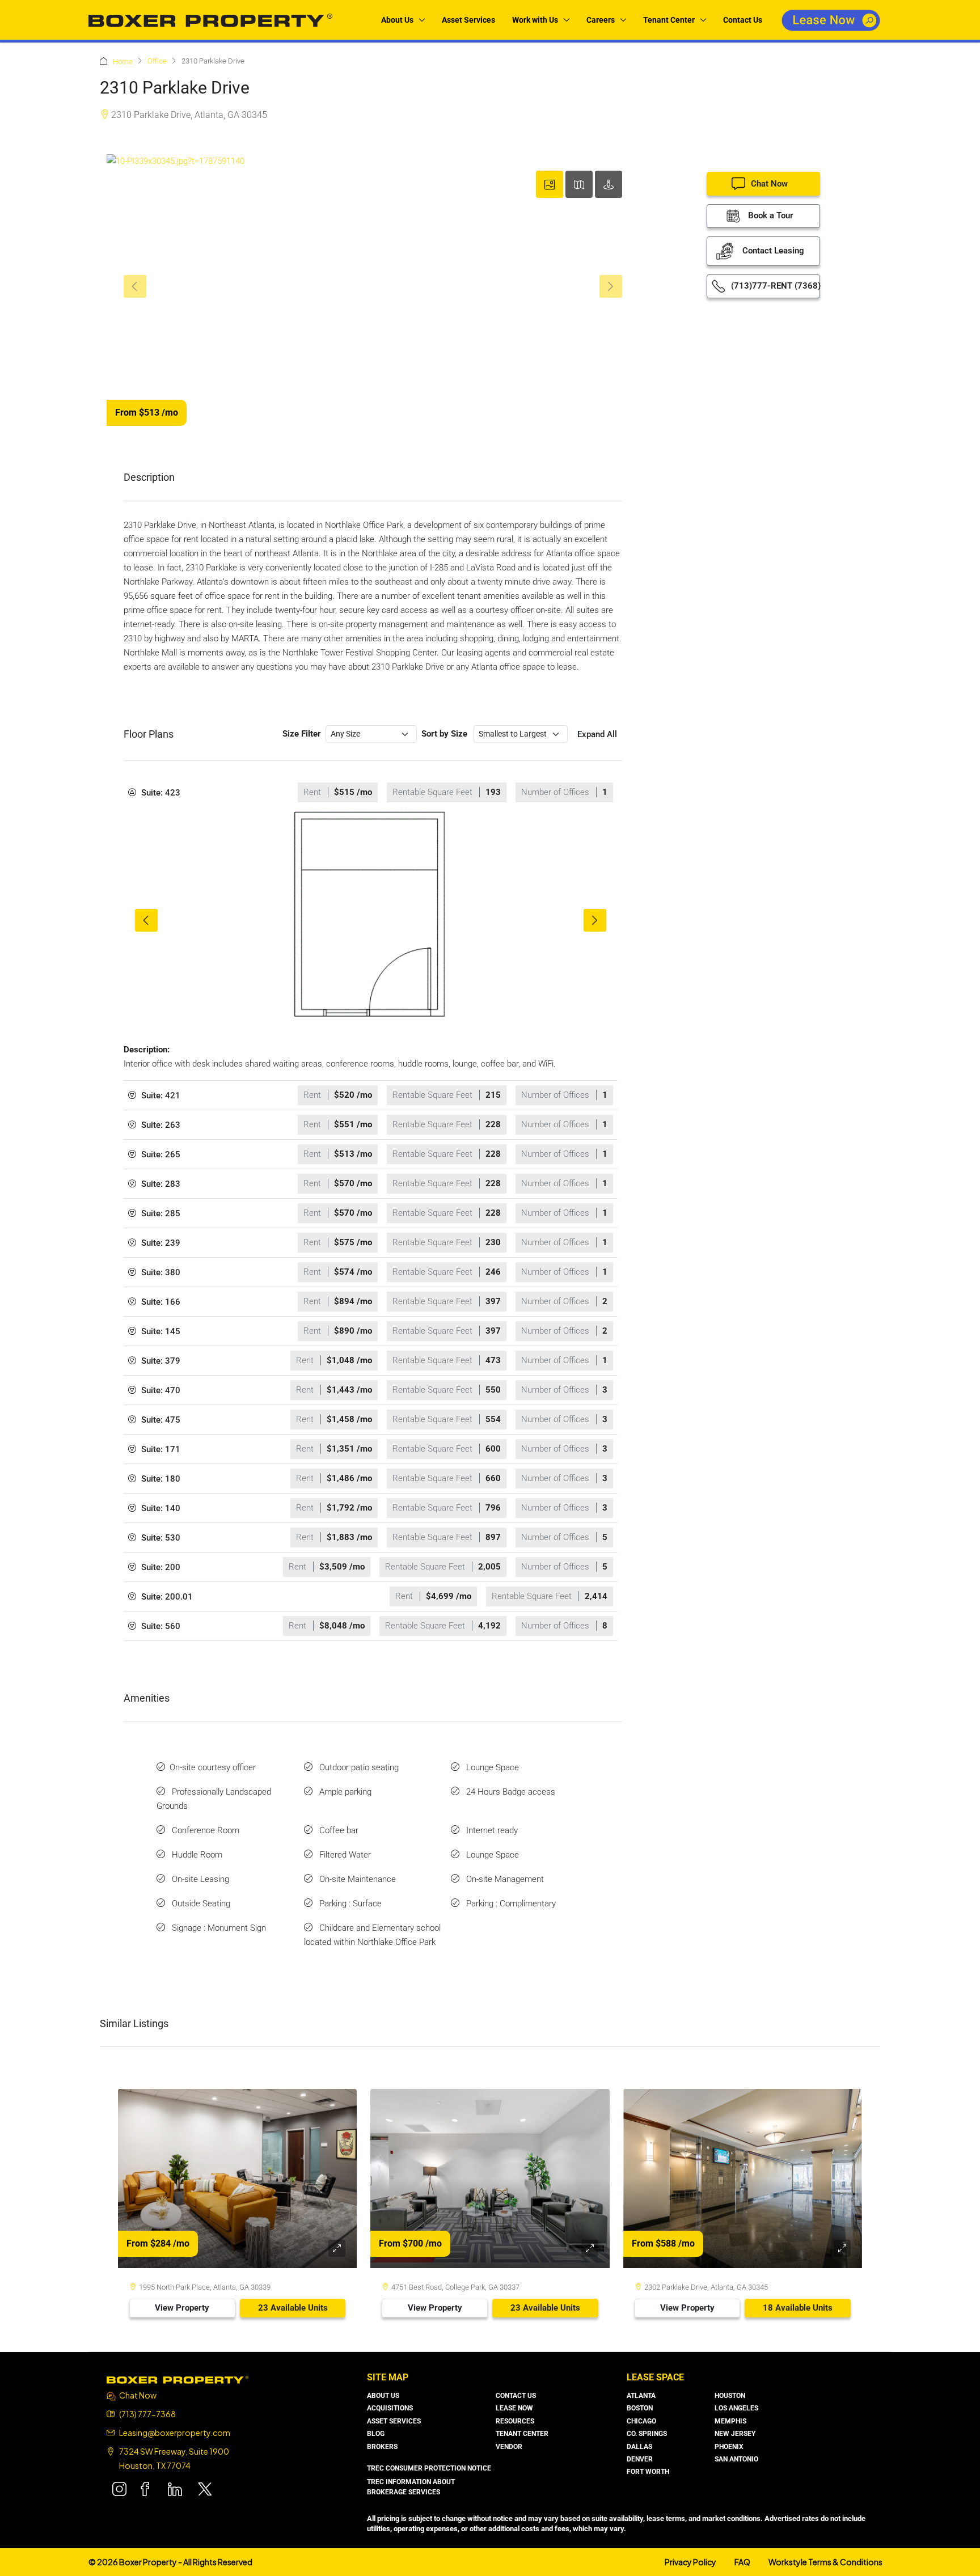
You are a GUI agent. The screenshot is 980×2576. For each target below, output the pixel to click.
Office (157, 61)
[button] (371, 792)
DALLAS (639, 2447)
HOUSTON (730, 2396)
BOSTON (640, 2408)
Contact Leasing (772, 251)
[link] (237, 2179)
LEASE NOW (514, 2408)
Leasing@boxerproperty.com (175, 2433)
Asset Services (468, 20)
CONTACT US (516, 2396)
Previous (146, 920)
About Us (397, 20)
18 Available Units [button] (798, 2308)
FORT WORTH (648, 2472)
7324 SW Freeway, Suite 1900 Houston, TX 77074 (174, 2458)
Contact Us (743, 20)
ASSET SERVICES (394, 2421)
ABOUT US (383, 2396)
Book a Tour (769, 215)
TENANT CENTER (522, 2434)
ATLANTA (641, 2396)
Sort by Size (444, 734)
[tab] (550, 184)
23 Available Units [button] (293, 2308)
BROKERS (382, 2447)
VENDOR (509, 2447)
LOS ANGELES (736, 2408)
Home (123, 62)
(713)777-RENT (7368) (774, 286)
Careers (601, 20)
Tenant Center (669, 20)
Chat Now (769, 184)
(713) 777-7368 (147, 2414)
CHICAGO (641, 2421)
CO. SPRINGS (647, 2434)
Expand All (597, 734)
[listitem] (371, 920)
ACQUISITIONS (390, 2408)
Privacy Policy (690, 2562)
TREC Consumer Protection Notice (429, 2468)
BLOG (376, 2434)
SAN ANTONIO (736, 2459)
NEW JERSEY (735, 2434)
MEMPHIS (730, 2421)
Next (595, 920)
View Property (182, 2308)
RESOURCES (515, 2421)
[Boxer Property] (178, 2379)
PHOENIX (729, 2447)
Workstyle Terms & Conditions (825, 2562)
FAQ (742, 2562)
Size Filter (302, 734)
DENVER (640, 2459)
